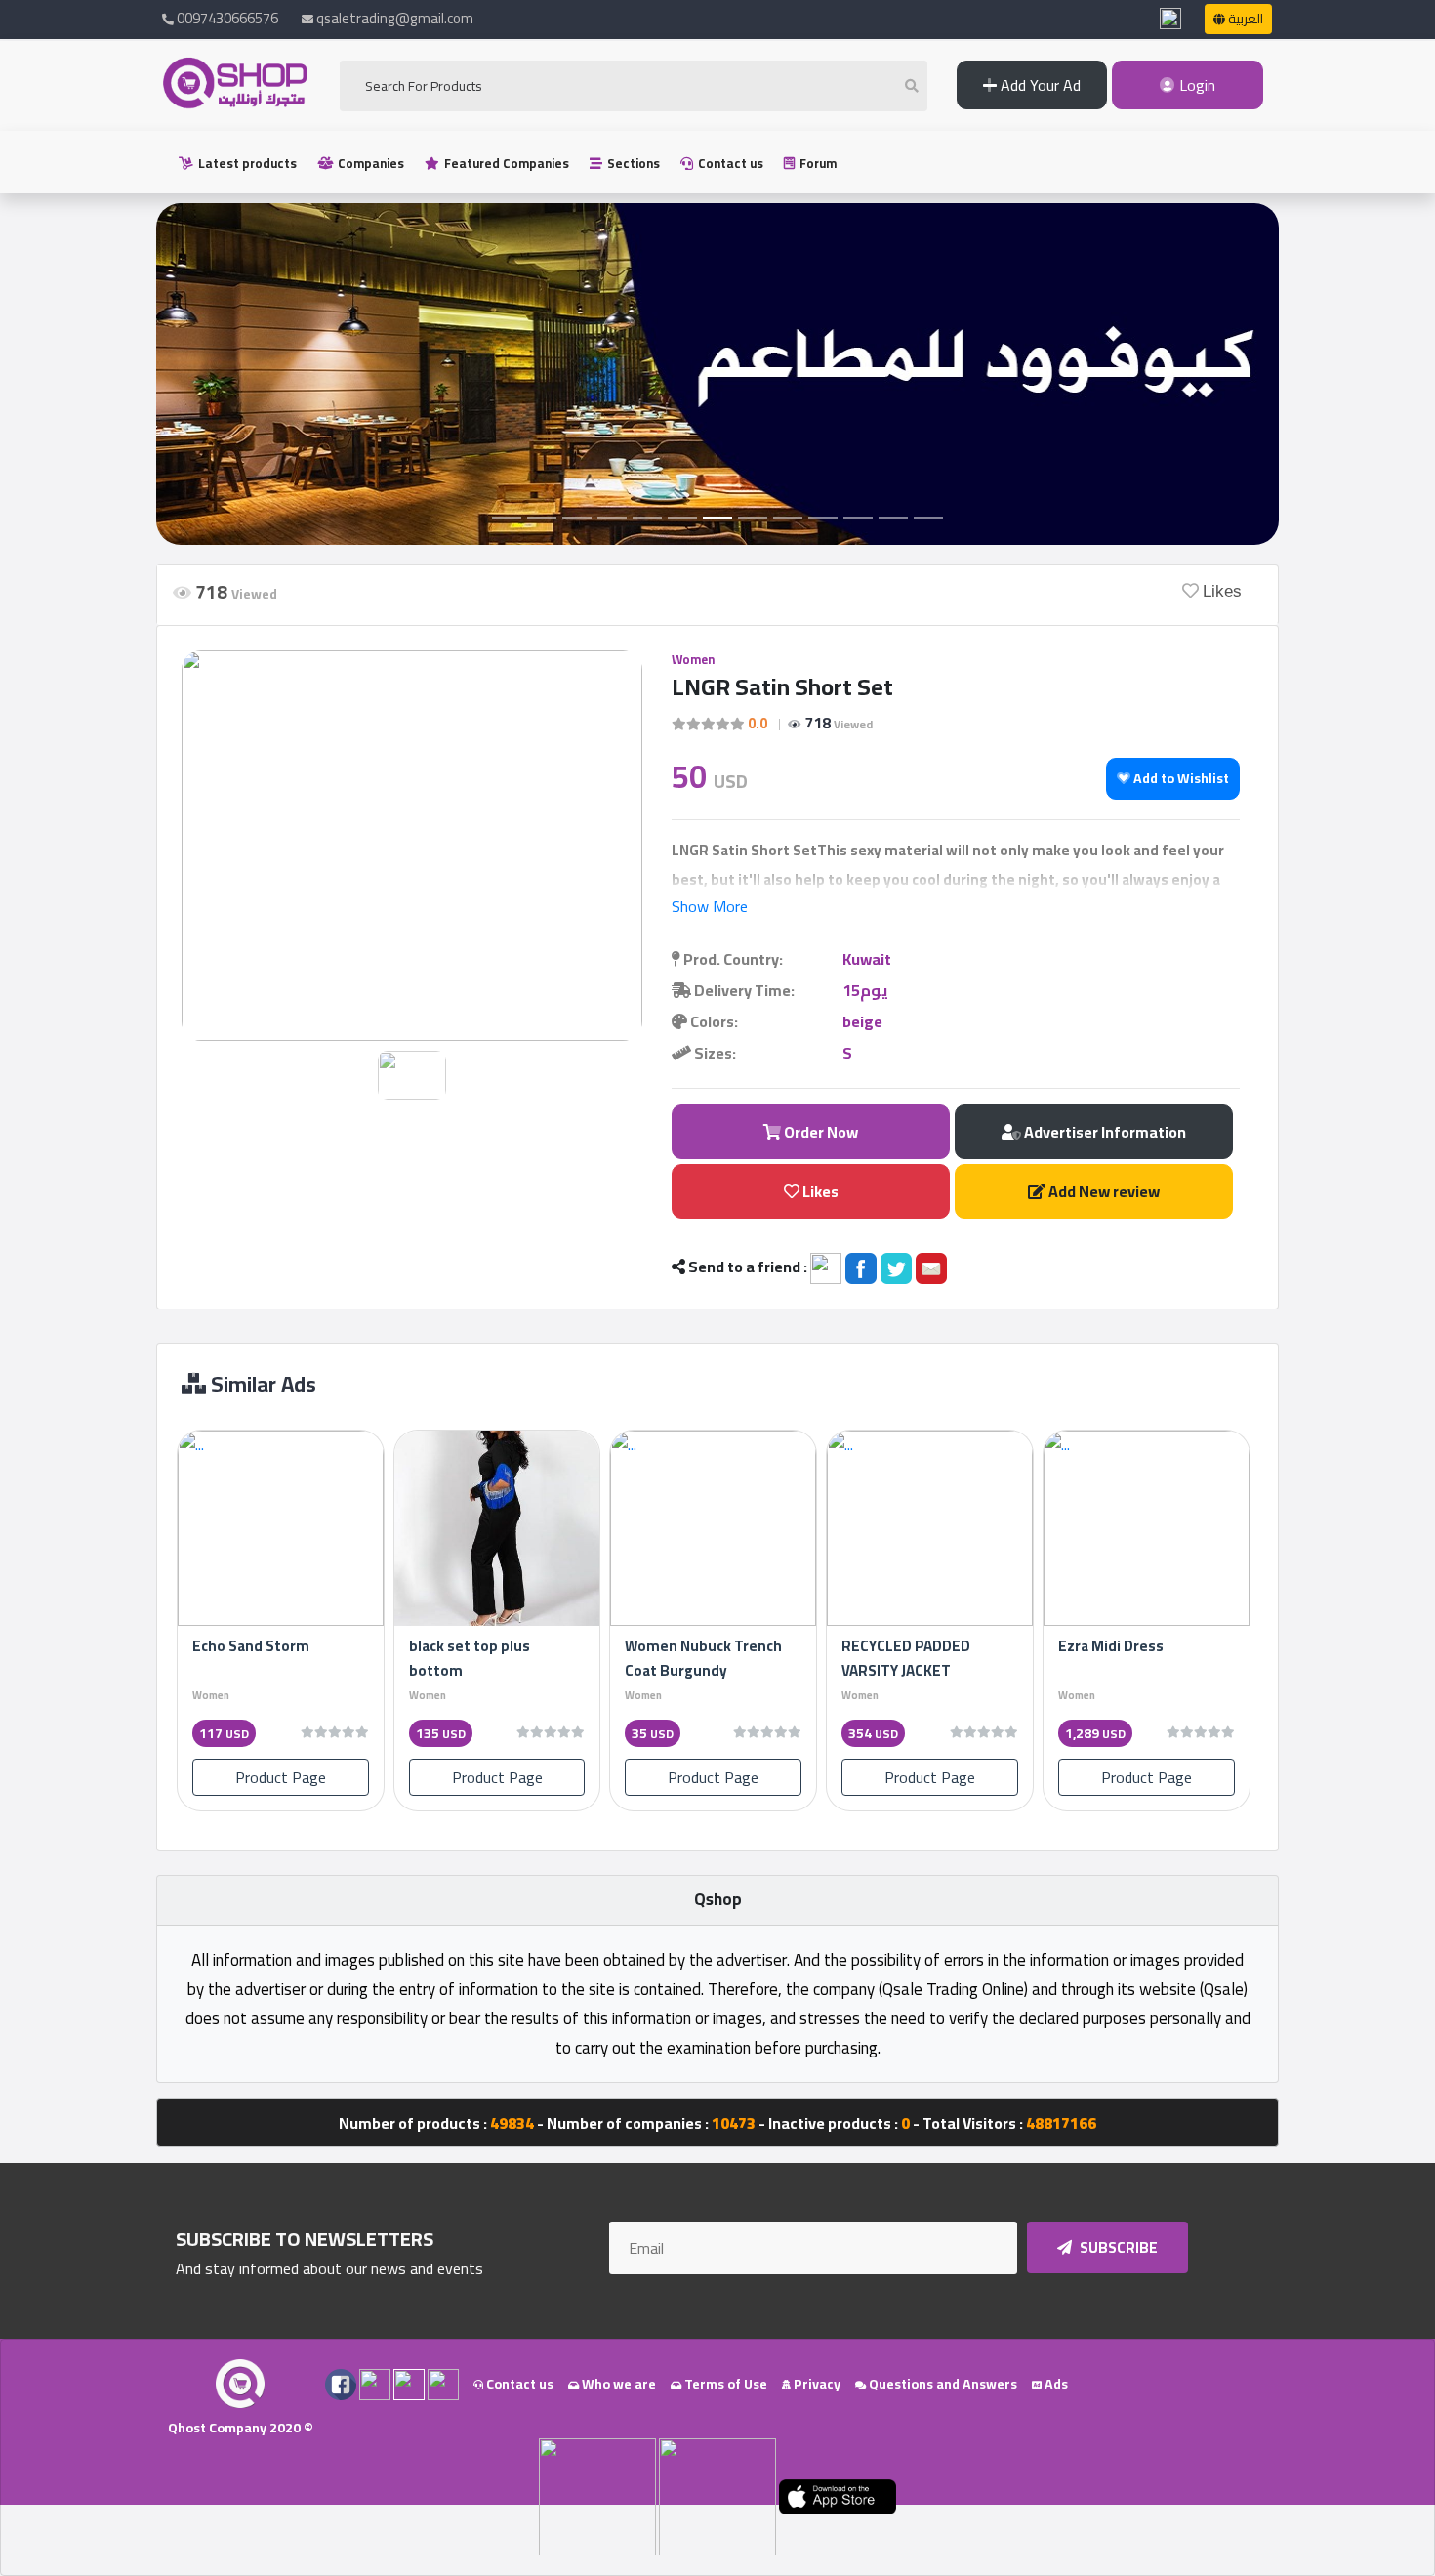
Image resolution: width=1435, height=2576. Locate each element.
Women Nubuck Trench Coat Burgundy (703, 1658)
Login (1195, 85)
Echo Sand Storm (251, 1646)
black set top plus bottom (470, 1658)
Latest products (246, 163)
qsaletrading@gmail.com (395, 18)
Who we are (617, 2384)
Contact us (729, 163)
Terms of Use (724, 2384)
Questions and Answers (942, 2384)
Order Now (820, 1132)
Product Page (281, 1777)
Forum (817, 163)
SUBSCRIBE (1117, 2247)
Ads (1055, 2384)
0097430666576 (226, 18)
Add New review (1103, 1191)
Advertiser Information (1104, 1132)
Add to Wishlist (1180, 778)
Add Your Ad (1039, 85)
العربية (1244, 19)
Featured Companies (505, 163)
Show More (710, 906)
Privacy (816, 2384)
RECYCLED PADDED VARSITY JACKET (906, 1658)
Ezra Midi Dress (1111, 1646)
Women (693, 659)
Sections (632, 163)
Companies (369, 163)
